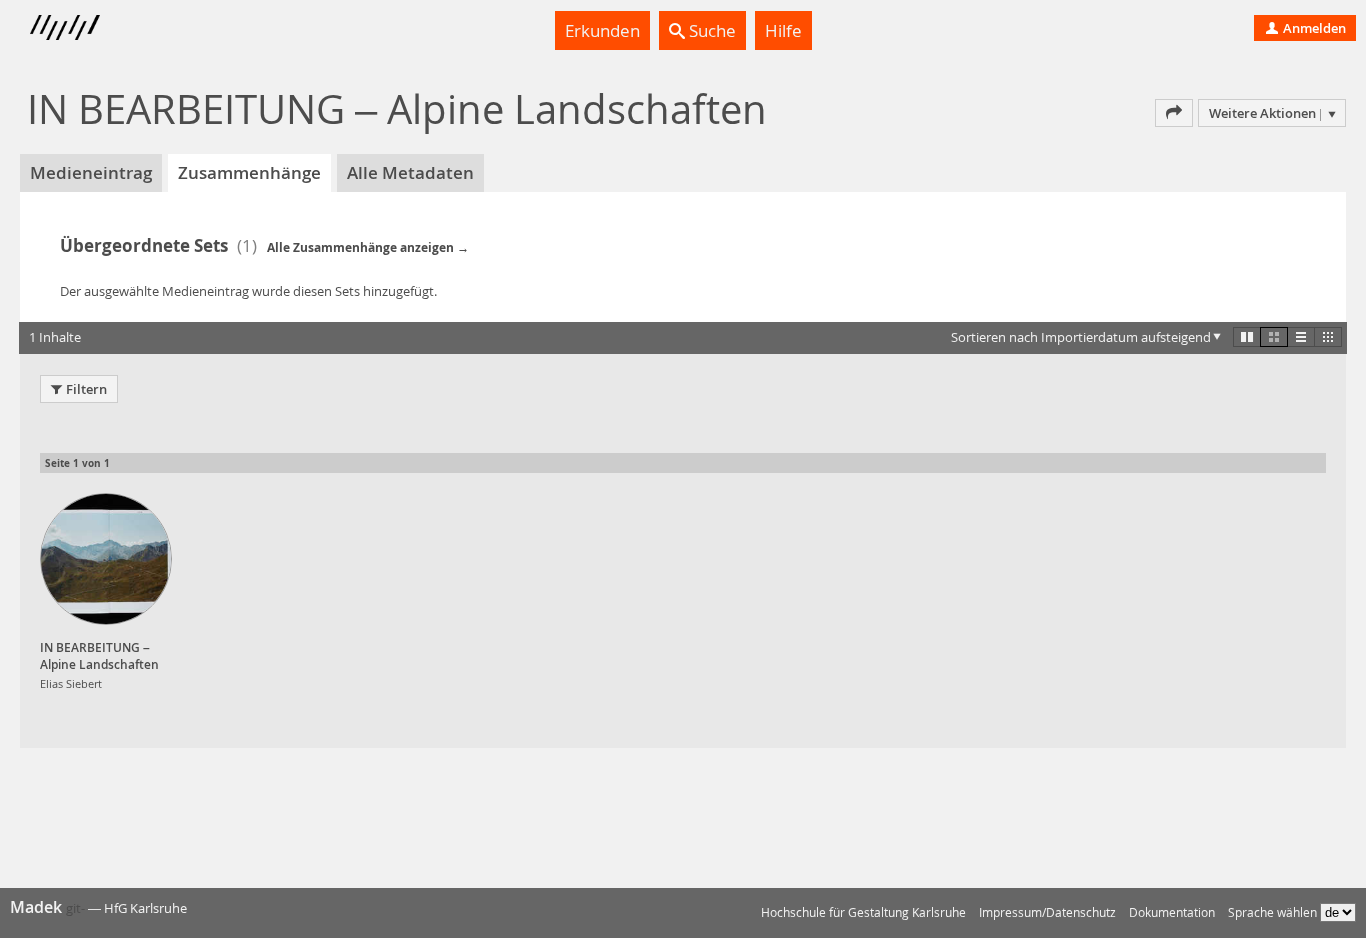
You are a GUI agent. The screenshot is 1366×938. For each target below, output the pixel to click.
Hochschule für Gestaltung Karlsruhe (863, 912)
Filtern (86, 389)
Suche (710, 30)
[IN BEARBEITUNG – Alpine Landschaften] (106, 559)
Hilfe (783, 30)
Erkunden (602, 30)
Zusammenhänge (249, 172)
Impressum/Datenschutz (1047, 912)
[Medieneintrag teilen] (1174, 113)
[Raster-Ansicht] (1274, 337)
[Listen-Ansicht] (1301, 337)
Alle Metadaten (410, 172)
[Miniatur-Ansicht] (1328, 337)
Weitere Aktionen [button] (1262, 113)
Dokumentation (1172, 912)
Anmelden (1313, 28)
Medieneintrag (91, 172)
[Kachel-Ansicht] (1247, 337)
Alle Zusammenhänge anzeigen (360, 247)
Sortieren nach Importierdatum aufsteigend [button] (1081, 337)
